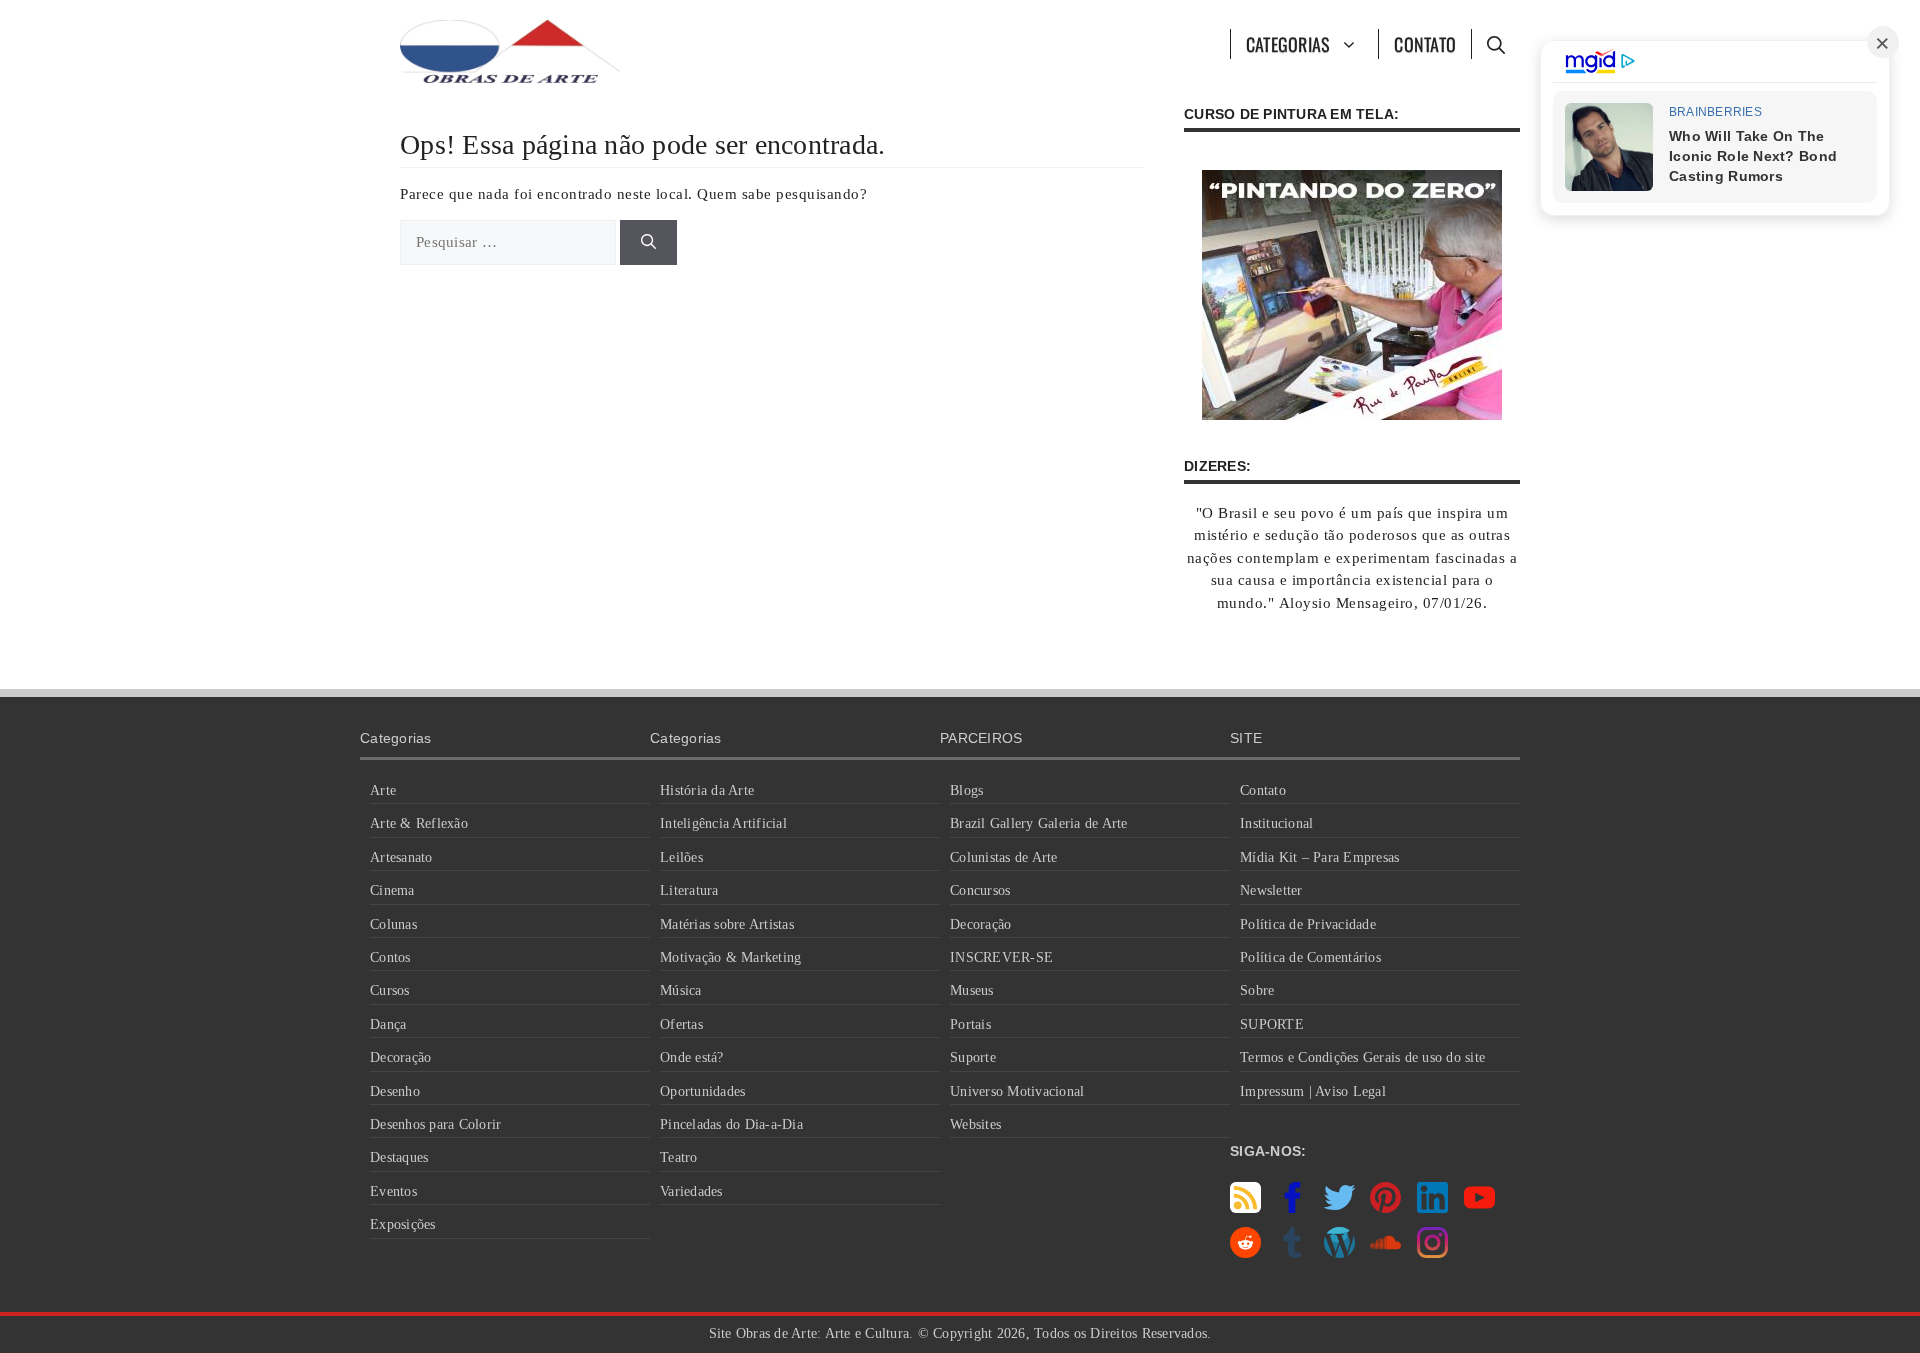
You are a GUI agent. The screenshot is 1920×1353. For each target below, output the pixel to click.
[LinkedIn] (1432, 1208)
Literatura (689, 890)
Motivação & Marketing (730, 957)
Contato (1425, 44)
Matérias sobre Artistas (727, 924)
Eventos (393, 1191)
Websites (975, 1124)
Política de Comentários (1310, 957)
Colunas (393, 924)
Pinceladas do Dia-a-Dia (731, 1124)
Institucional (1276, 823)
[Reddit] (1245, 1253)
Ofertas (681, 1024)
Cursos (390, 990)
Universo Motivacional (1017, 1091)
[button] (1495, 44)
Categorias (1288, 44)
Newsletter (1271, 890)
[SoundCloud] (1385, 1253)
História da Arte (707, 790)
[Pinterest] (1385, 1208)
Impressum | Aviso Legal (1313, 1091)
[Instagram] (1432, 1253)
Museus (972, 990)
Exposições (403, 1224)
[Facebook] (1292, 1208)
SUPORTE (1272, 1024)
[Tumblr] (1292, 1253)
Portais (970, 1024)
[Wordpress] (1339, 1253)
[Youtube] (1479, 1208)
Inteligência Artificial (723, 823)
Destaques (399, 1157)
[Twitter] (1339, 1208)
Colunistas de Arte (1004, 857)
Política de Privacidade (1308, 924)
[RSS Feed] (1245, 1208)
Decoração (400, 1057)
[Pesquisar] (648, 242)
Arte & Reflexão (419, 823)
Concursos (980, 890)
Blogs (966, 790)
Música (681, 990)
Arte (383, 790)
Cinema (392, 890)
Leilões (681, 857)
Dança (388, 1024)
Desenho (395, 1091)
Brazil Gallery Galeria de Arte (1039, 823)
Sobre (1257, 990)
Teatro (679, 1157)
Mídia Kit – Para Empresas (1319, 857)
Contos (390, 957)
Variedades (691, 1191)
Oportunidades (702, 1091)
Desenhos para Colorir (435, 1124)
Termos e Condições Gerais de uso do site (1362, 1057)
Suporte (973, 1057)
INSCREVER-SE (1001, 957)
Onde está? (692, 1057)
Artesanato (401, 857)
